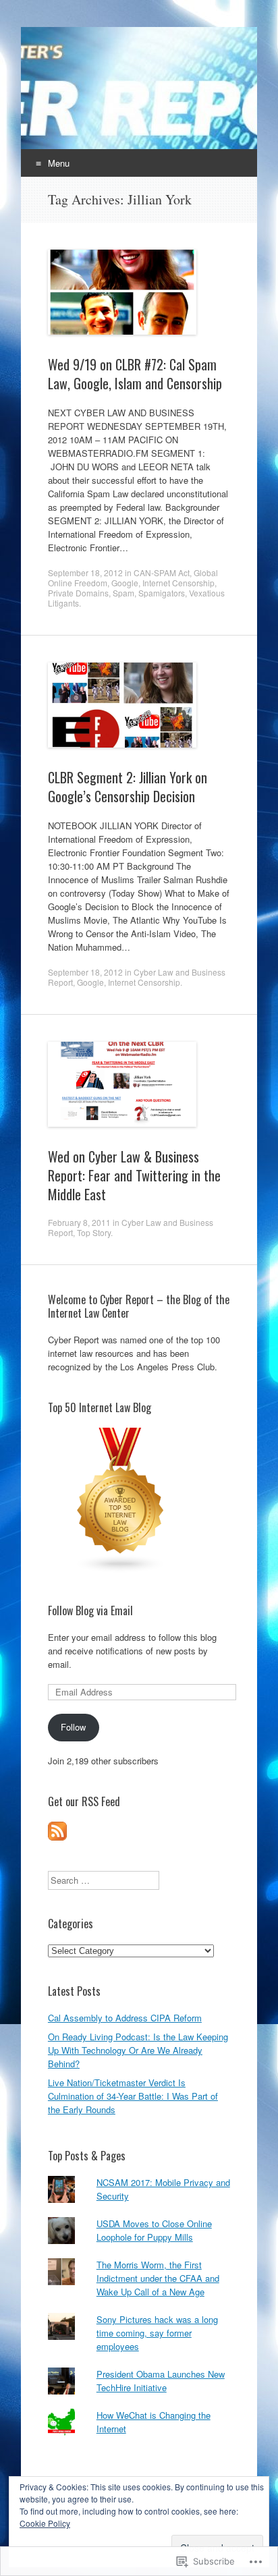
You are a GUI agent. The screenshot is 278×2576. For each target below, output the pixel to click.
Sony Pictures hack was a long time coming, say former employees (157, 2333)
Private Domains (78, 593)
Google (125, 583)
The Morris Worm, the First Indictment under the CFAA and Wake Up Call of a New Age (158, 2278)
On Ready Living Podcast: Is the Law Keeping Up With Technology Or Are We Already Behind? (138, 2050)
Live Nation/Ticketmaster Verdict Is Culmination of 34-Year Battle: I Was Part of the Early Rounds (133, 2096)
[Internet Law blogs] (121, 1570)
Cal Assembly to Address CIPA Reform (125, 2018)
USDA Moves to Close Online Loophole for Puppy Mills (154, 2230)
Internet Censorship (178, 583)
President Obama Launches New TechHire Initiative (161, 2381)
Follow (73, 1727)
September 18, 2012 (85, 572)
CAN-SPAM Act (162, 572)
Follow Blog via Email (90, 1611)
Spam (123, 593)
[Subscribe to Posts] (57, 1837)
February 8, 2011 (79, 1222)
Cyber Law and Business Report (131, 1227)
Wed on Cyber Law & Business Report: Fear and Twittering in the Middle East (134, 1175)
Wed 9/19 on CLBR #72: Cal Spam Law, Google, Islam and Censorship (135, 374)
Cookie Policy (45, 2523)
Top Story (94, 1232)
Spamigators (162, 593)
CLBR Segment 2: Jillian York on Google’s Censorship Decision (128, 787)
